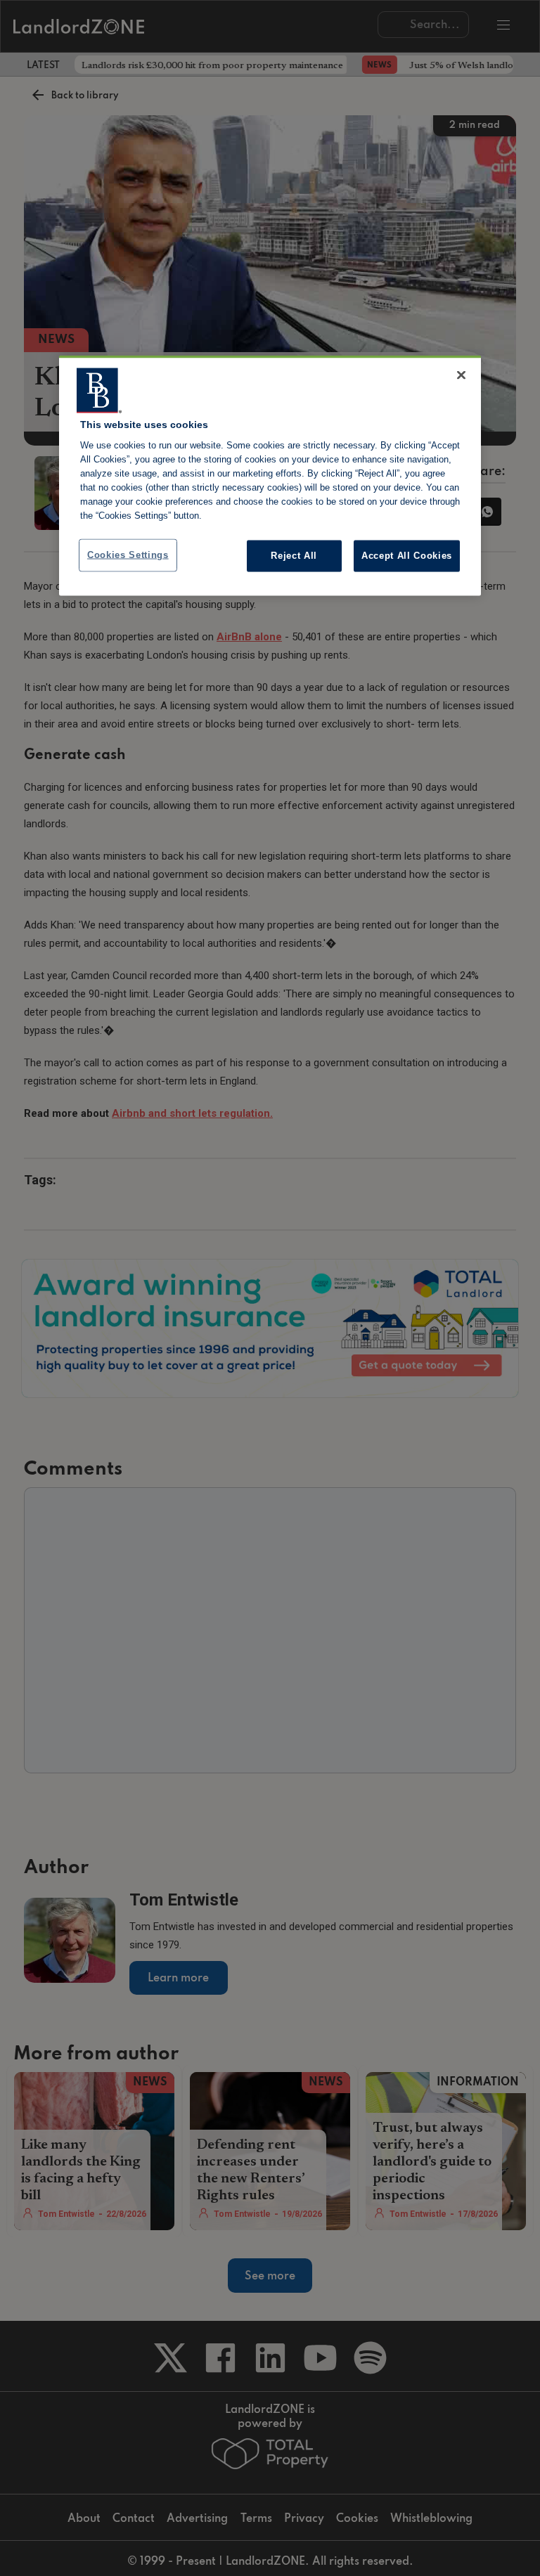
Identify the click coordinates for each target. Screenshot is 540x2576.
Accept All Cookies (407, 556)
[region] (270, 475)
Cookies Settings (128, 555)
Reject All (294, 556)
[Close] (461, 375)
